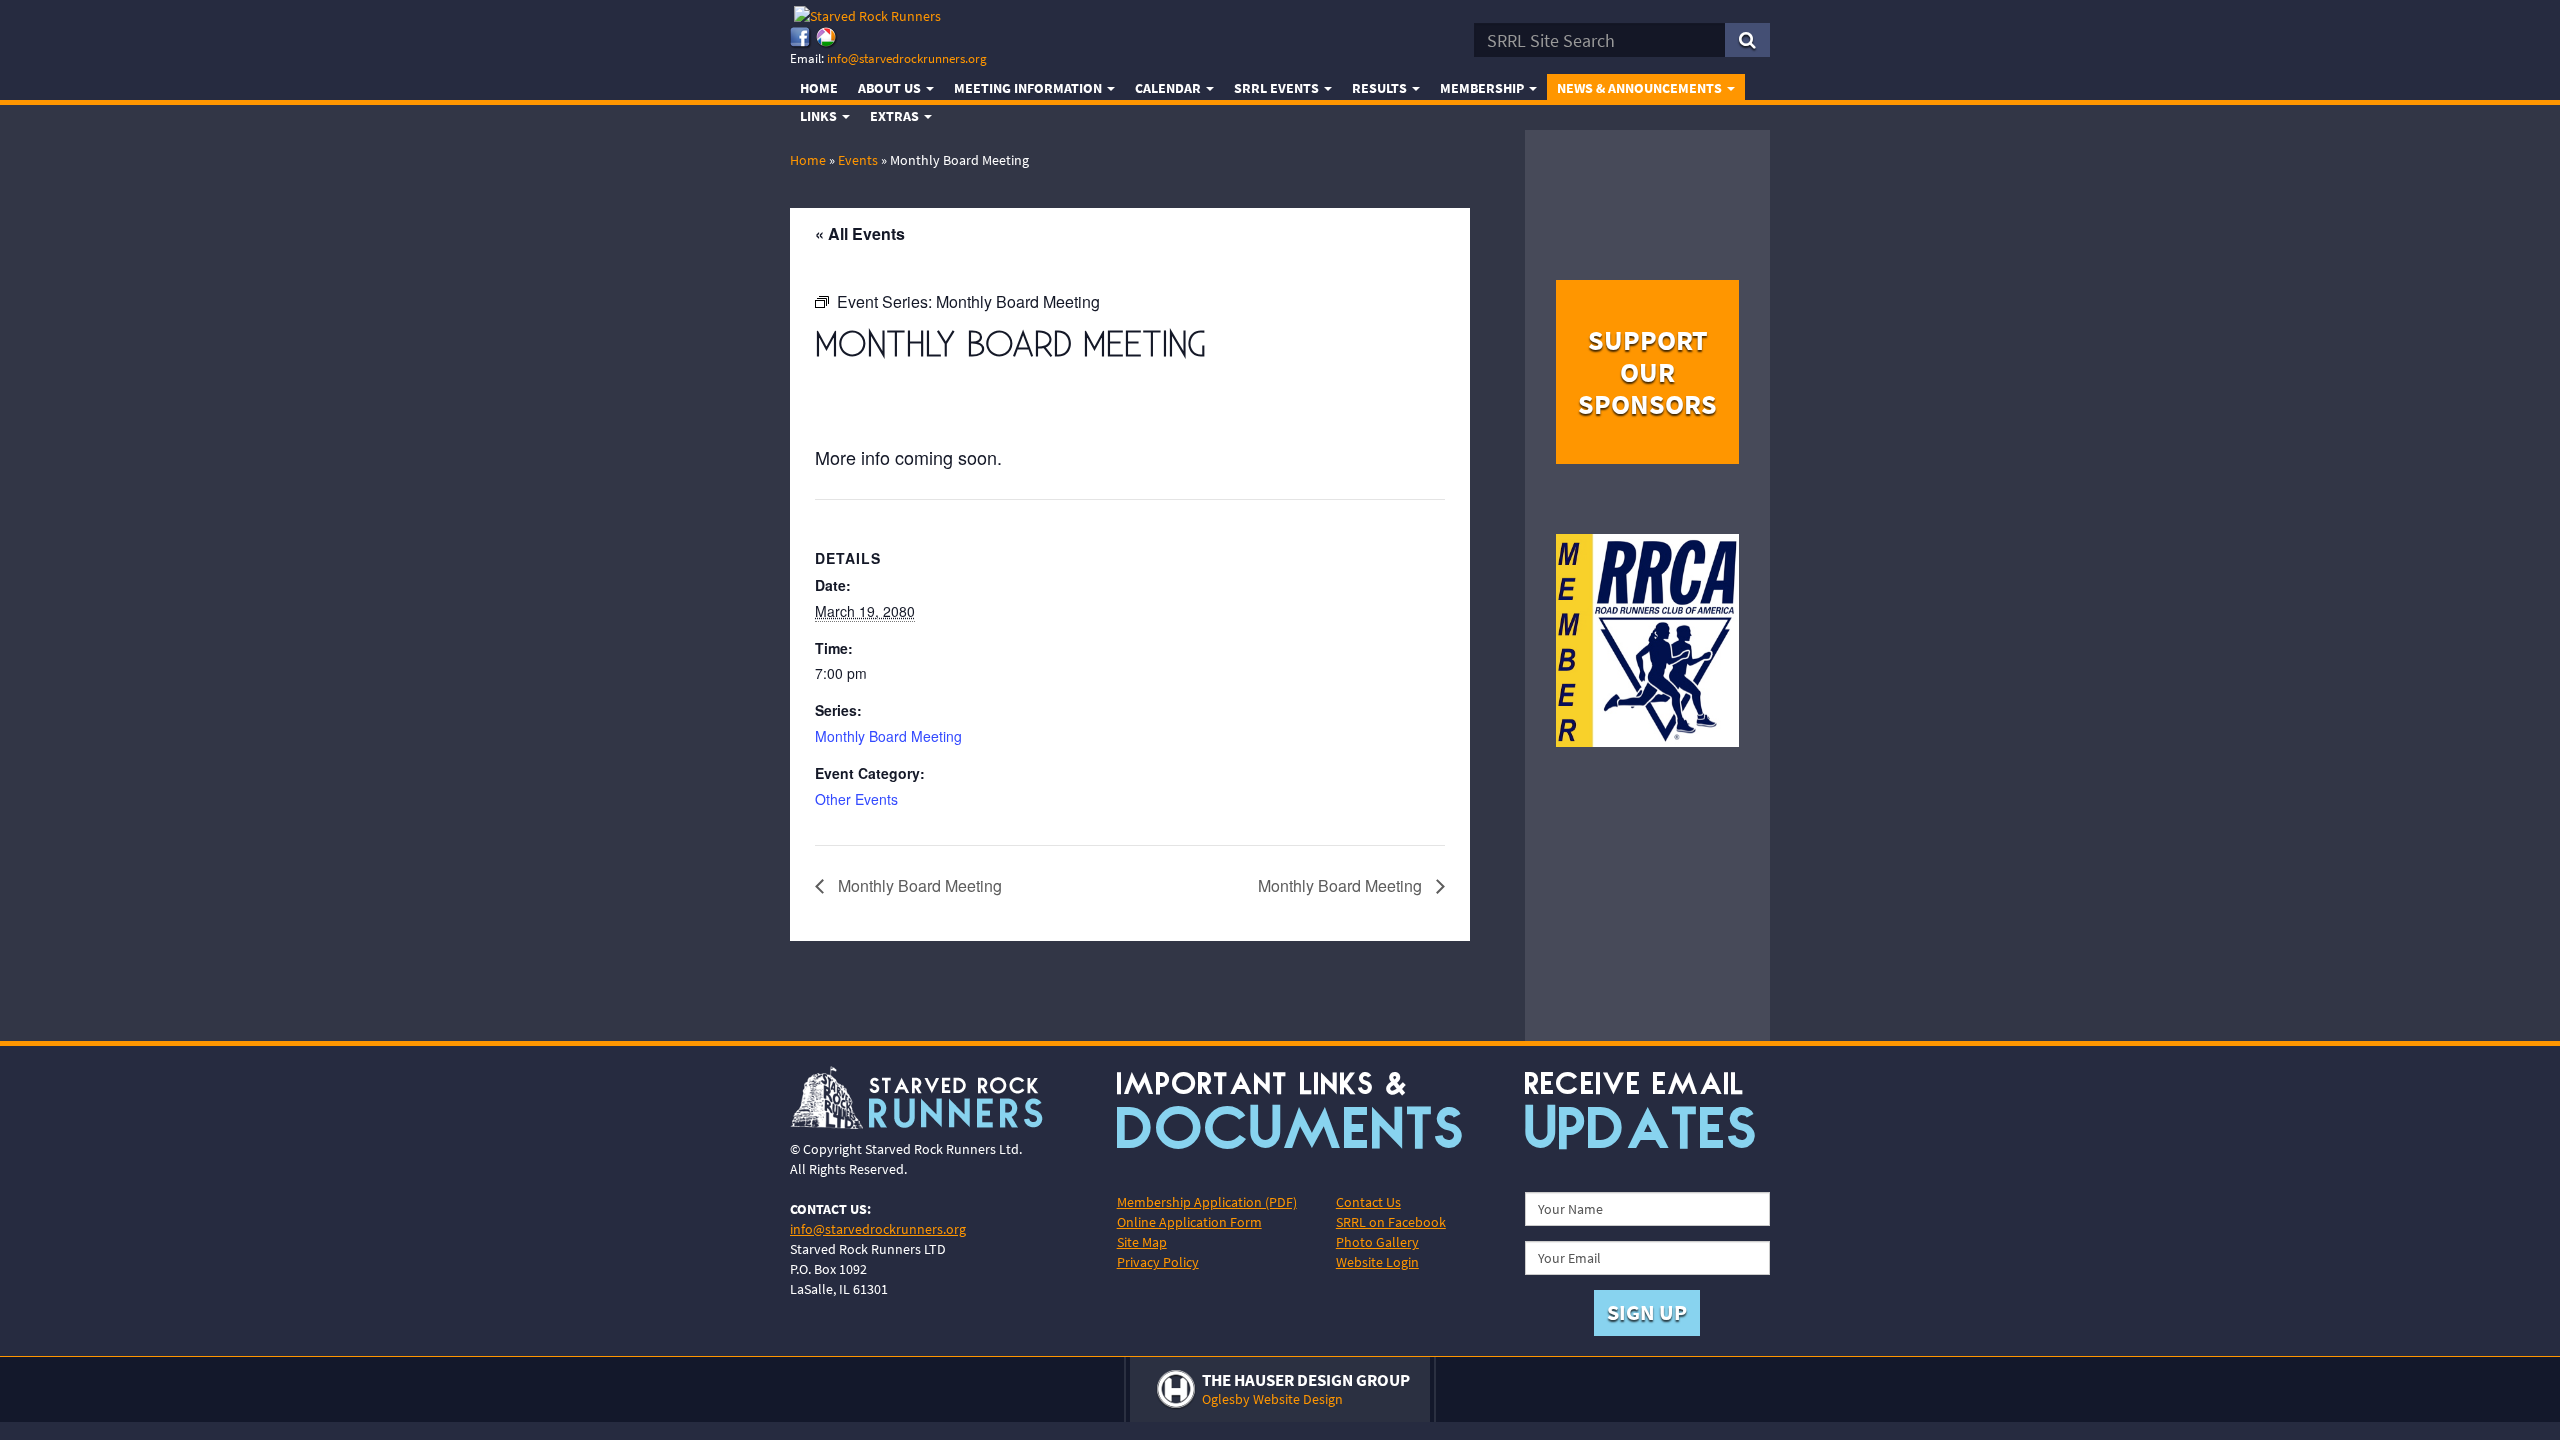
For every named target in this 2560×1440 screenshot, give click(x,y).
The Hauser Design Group (1306, 1380)
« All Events (860, 233)
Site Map (1142, 1242)
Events (858, 160)
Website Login (1377, 1262)
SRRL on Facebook (1391, 1222)
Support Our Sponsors (1647, 372)
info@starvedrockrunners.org (907, 58)
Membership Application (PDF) (1207, 1202)
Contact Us (1368, 1202)
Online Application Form (1189, 1222)
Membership (1483, 88)
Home (819, 88)
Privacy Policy (1158, 1262)
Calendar (1169, 88)
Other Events (856, 799)
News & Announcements (1641, 88)
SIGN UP (1647, 1312)
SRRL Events (1278, 88)
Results (1381, 88)
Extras (896, 116)
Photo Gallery (1377, 1242)
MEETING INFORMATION (1029, 88)
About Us (891, 88)
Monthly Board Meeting (888, 736)
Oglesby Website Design (1272, 1399)
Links (820, 116)
